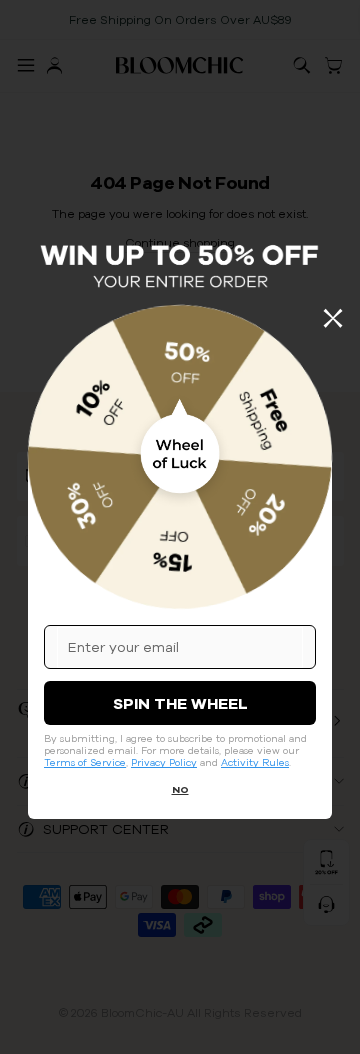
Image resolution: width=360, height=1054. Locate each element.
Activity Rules (255, 762)
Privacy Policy (164, 762)
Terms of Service (85, 762)
